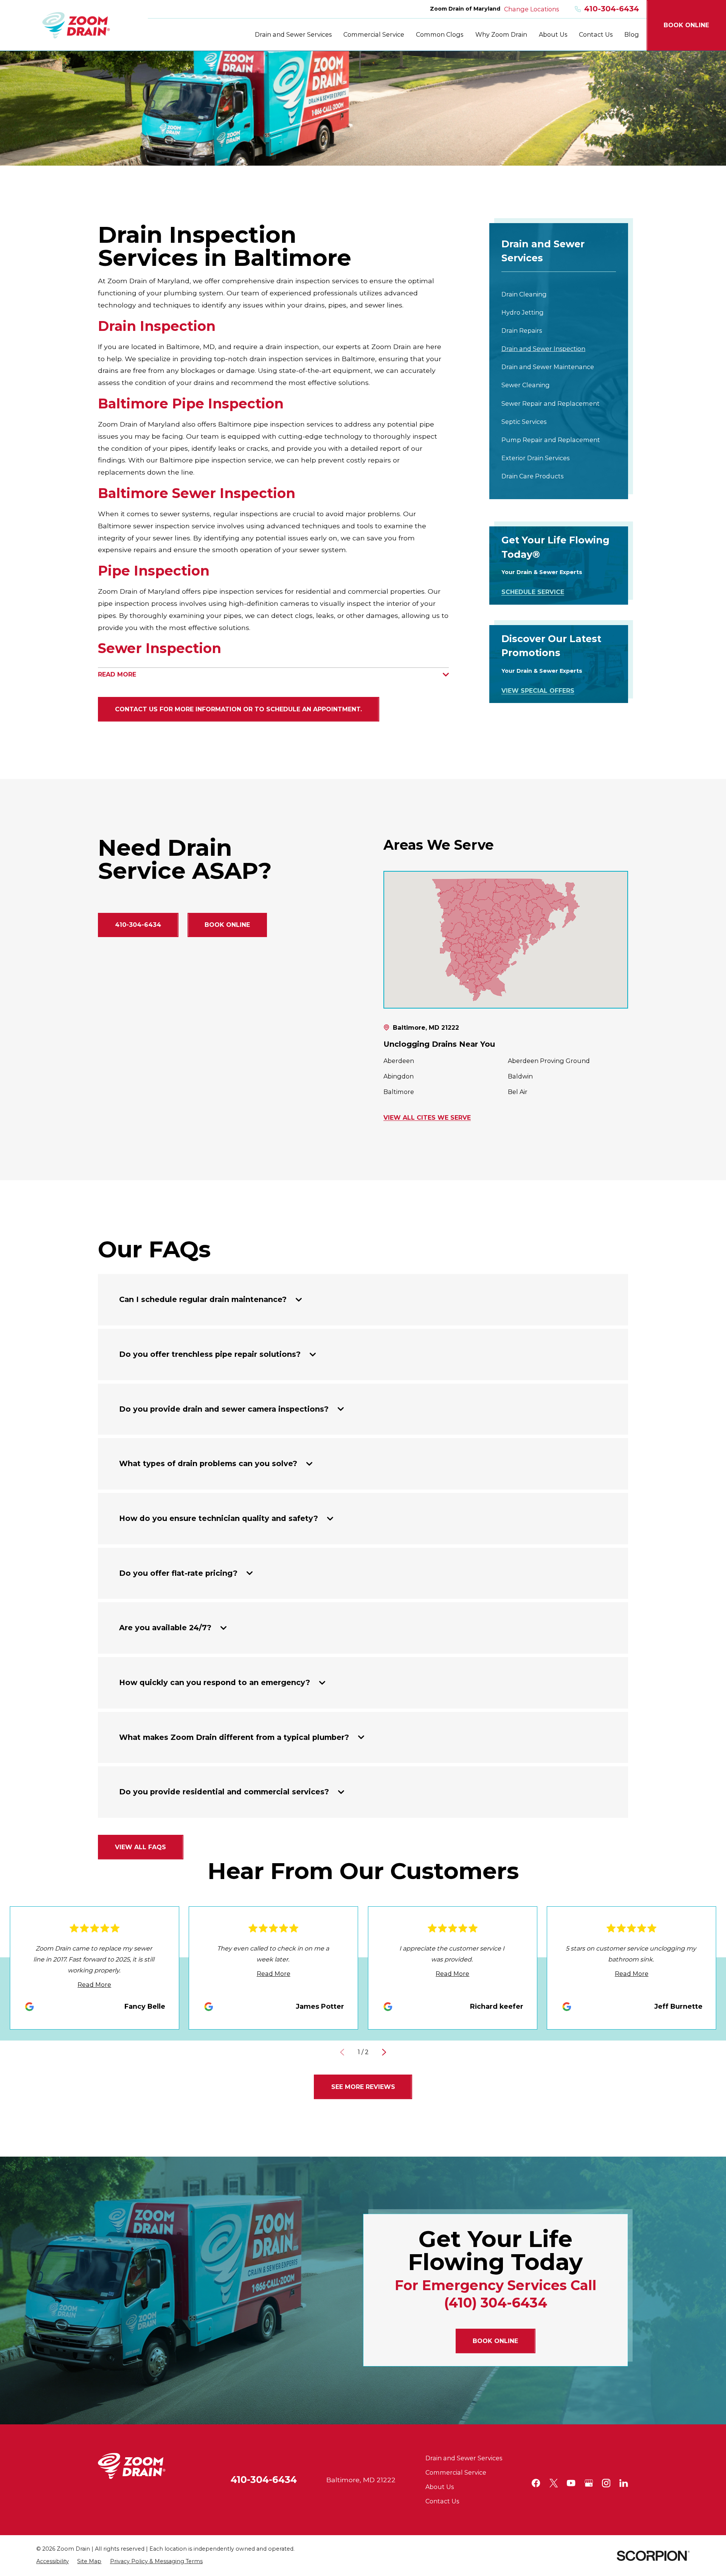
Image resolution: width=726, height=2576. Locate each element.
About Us (440, 2487)
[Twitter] (554, 2483)
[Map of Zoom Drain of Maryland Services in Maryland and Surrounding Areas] (506, 940)
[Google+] (589, 2483)
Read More (94, 1985)
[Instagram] (606, 2483)
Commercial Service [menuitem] (374, 34)
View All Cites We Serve (427, 1118)
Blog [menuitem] (632, 34)
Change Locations (531, 9)
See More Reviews (363, 2087)
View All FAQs (140, 1847)
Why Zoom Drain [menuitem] (501, 34)
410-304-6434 (612, 9)
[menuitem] (559, 295)
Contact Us (442, 2501)
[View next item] (384, 2052)
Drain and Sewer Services (464, 2458)
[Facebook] (536, 2483)
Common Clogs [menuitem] (440, 34)
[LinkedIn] (624, 2483)
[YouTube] (571, 2483)
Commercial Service (456, 2472)
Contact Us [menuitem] (596, 34)
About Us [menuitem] (553, 34)
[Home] (76, 25)
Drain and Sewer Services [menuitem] (293, 34)
